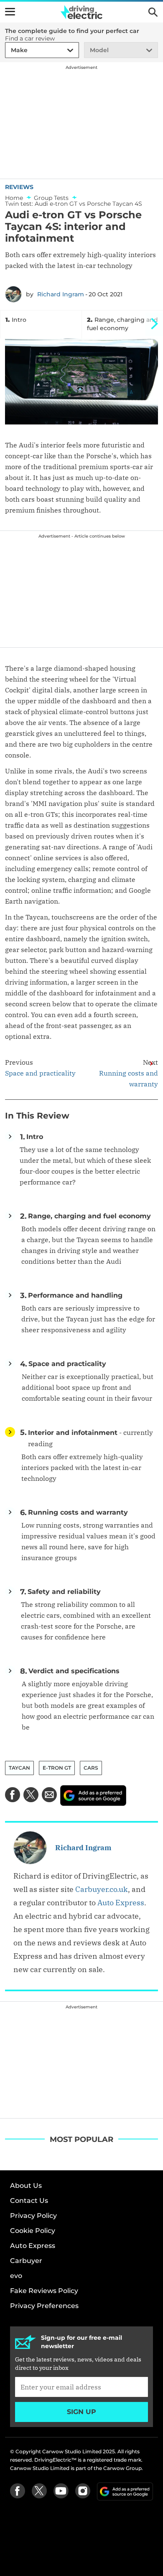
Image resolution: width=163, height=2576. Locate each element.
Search (153, 12)
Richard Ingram (61, 294)
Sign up (81, 2412)
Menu (10, 12)
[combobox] (10, 50)
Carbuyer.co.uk (102, 1889)
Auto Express (121, 1903)
